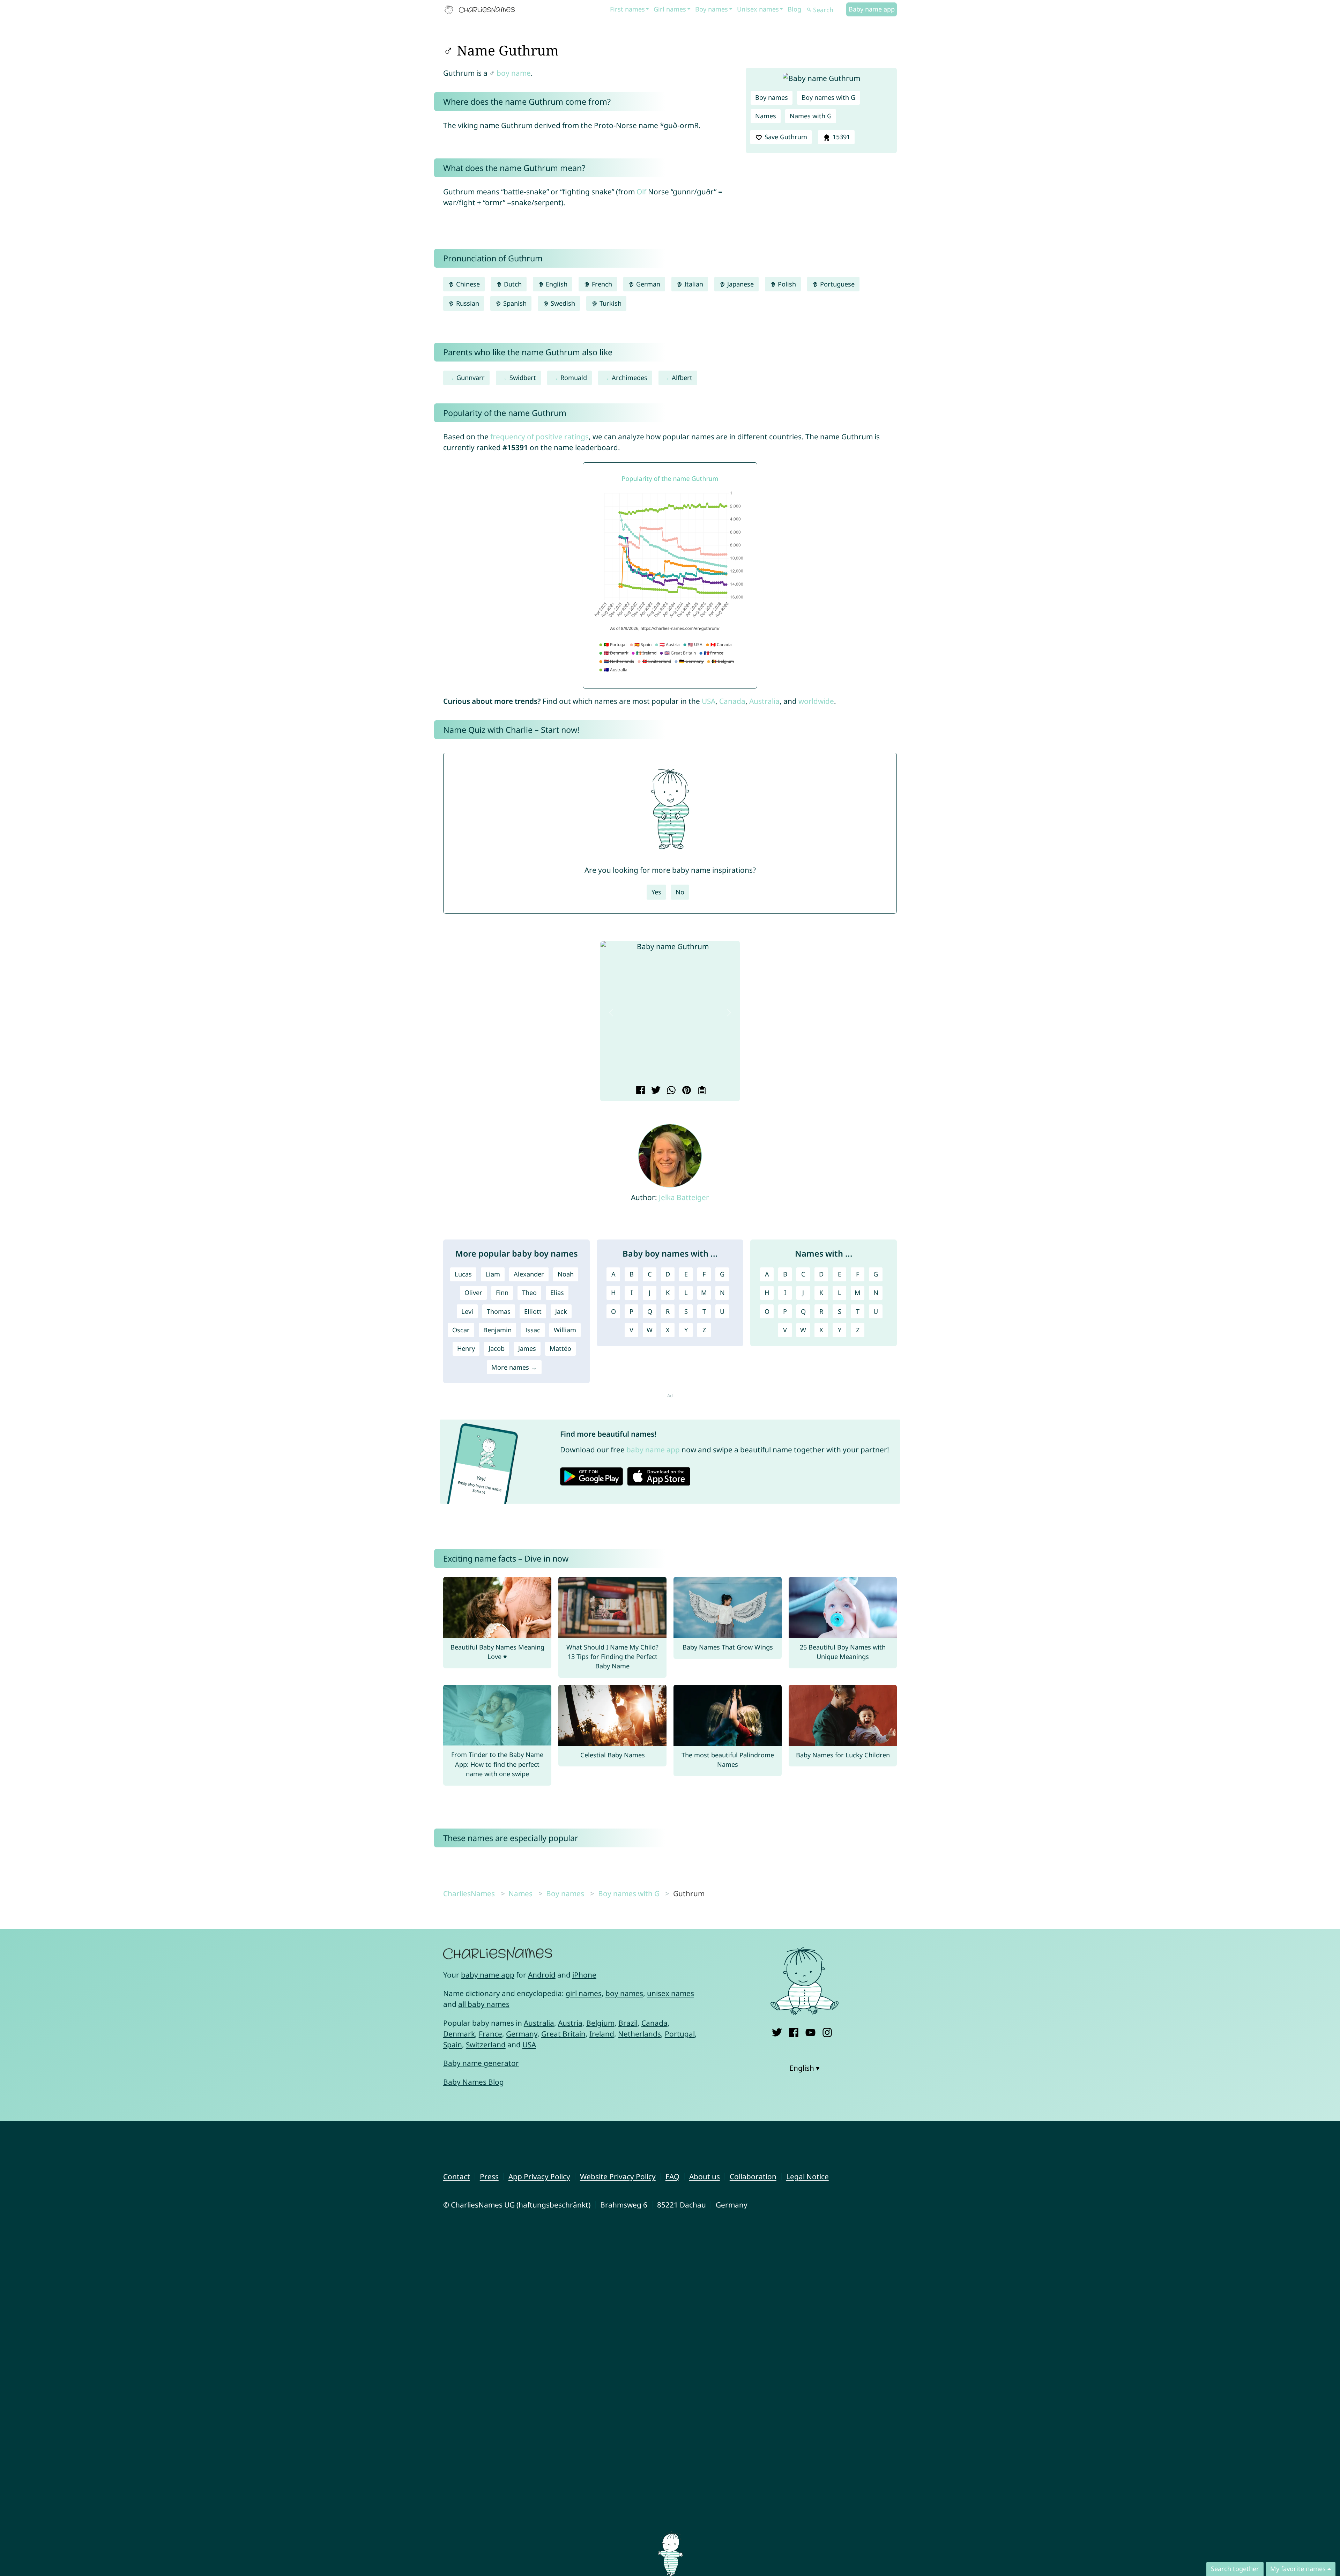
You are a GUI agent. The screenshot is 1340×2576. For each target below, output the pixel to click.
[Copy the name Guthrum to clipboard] (701, 1091)
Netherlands (639, 2034)
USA (709, 701)
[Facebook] (794, 2031)
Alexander (529, 1274)
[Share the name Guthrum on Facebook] (639, 1091)
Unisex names (758, 9)
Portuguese (836, 284)
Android (542, 1975)
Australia (764, 701)
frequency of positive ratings (539, 437)
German (647, 284)
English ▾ (805, 2068)
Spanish (514, 303)
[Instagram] (827, 2031)
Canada (732, 701)
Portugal (680, 2034)
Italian (693, 284)
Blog (794, 9)
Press (489, 2176)
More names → (514, 1367)
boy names (624, 1993)
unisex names (671, 1993)
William (565, 1330)
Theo (529, 1293)
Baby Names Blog (474, 2082)
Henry (466, 1348)
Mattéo (560, 1348)
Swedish (562, 303)
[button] (611, 1013)
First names (627, 9)
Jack (561, 1311)
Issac (533, 1330)
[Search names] (809, 10)
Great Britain (563, 2034)
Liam (493, 1274)
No (680, 892)
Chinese (467, 284)
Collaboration (753, 2176)
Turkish (610, 303)
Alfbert (682, 378)
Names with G (811, 116)
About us (705, 2176)
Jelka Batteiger (684, 1197)
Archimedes (630, 378)
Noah (566, 1274)
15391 (840, 137)
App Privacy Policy (539, 2176)
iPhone (584, 1975)
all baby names (484, 2004)
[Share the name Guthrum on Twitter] (655, 1091)
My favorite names (1298, 2569)
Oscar (461, 1330)
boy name (514, 73)
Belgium (600, 2023)
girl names (584, 1993)
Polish (786, 284)
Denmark (459, 2034)
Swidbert (523, 378)
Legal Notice (807, 2176)
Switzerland (486, 2045)
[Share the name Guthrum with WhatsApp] (670, 1091)
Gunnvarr (471, 378)
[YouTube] (810, 2031)
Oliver (473, 1293)
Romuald (574, 378)
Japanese (740, 284)
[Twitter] (777, 2031)
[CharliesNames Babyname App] (481, 10)
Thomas (499, 1311)
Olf (641, 192)
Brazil (628, 2023)
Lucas (463, 1274)
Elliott (533, 1311)
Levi (467, 1311)
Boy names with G (828, 97)
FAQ (672, 2176)
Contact (457, 2176)
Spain (453, 2045)
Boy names (712, 9)
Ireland (602, 2034)
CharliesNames (469, 1893)
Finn (502, 1293)
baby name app (653, 1450)
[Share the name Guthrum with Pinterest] (686, 1091)
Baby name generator (481, 2063)
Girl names (670, 9)
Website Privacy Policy (618, 2176)
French (601, 284)
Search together (1235, 2569)
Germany (522, 2034)
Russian (467, 303)
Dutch (512, 284)
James (527, 1348)
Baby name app (872, 9)
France (490, 2034)
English (556, 284)
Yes (656, 892)
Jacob (497, 1348)
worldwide (816, 701)
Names (766, 116)
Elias (557, 1293)
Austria (570, 2023)
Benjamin (497, 1330)
